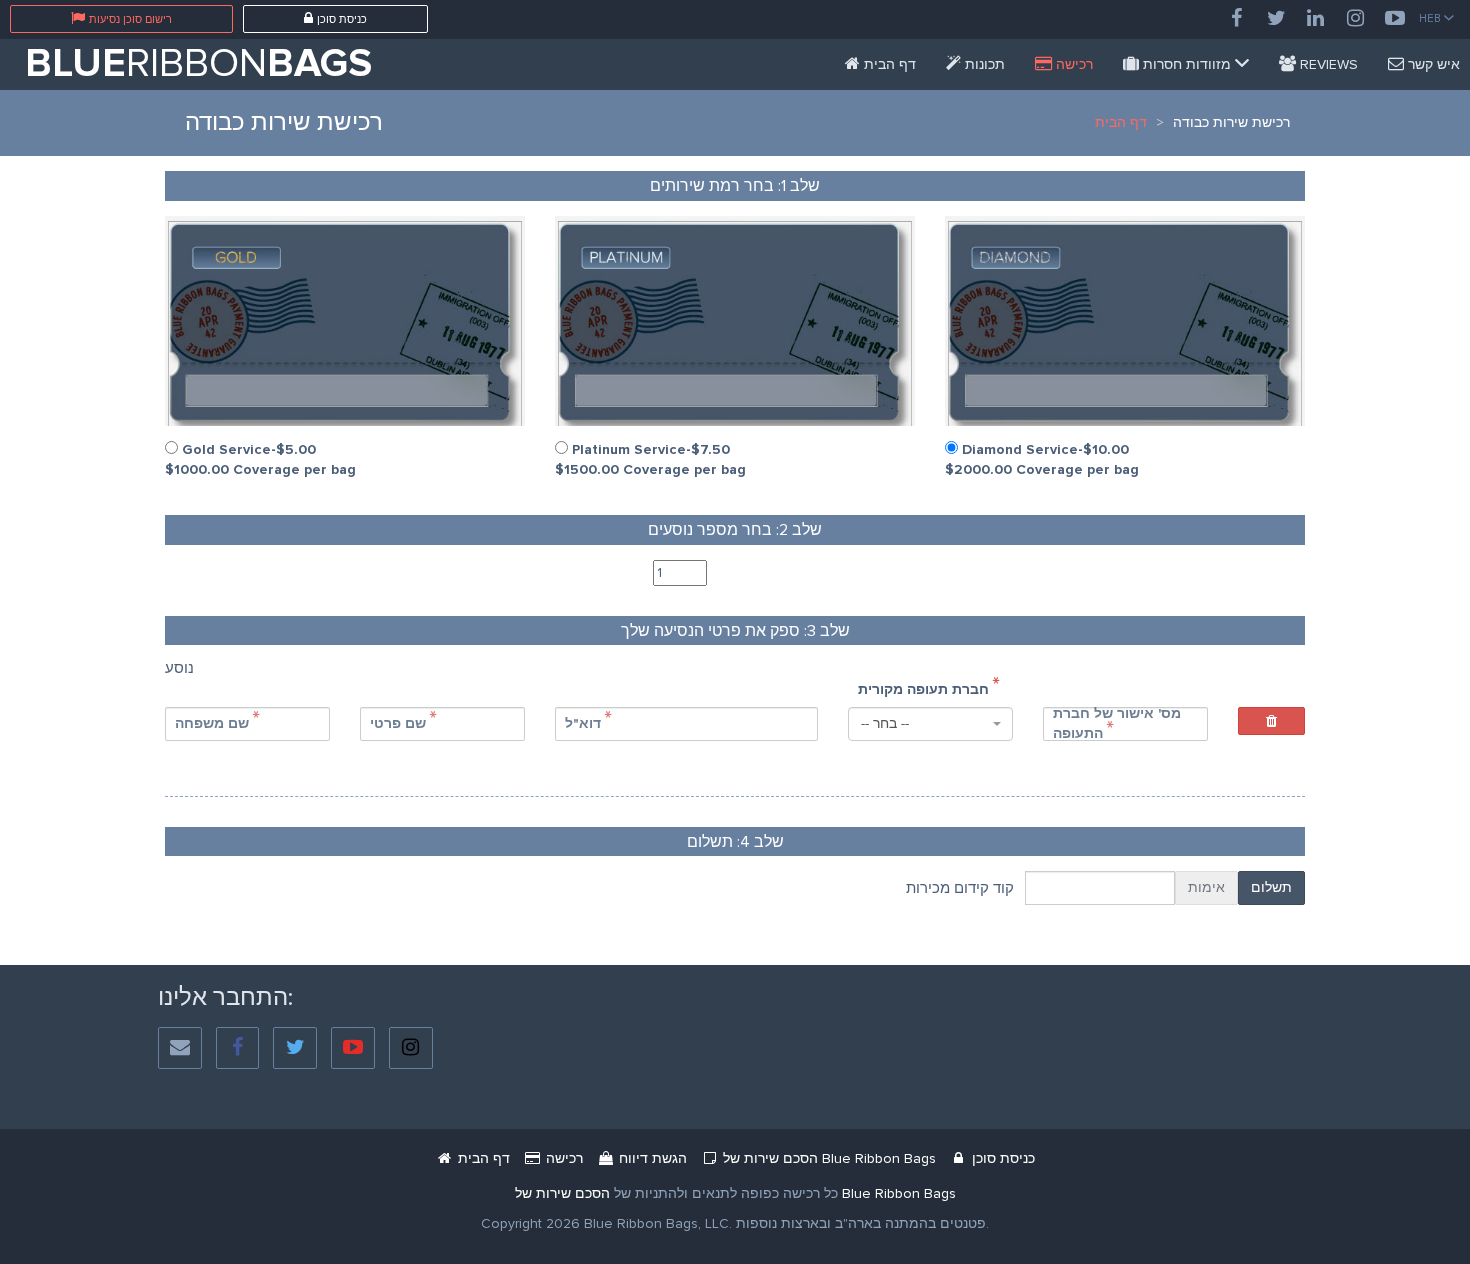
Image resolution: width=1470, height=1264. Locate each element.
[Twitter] (1276, 19)
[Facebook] (1236, 19)
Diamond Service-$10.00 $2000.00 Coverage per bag (1042, 459)
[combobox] (930, 724)
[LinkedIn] (1316, 19)
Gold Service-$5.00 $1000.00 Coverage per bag (260, 459)
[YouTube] (1395, 19)
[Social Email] (180, 1048)
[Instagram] (1356, 19)
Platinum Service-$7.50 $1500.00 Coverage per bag (650, 459)
